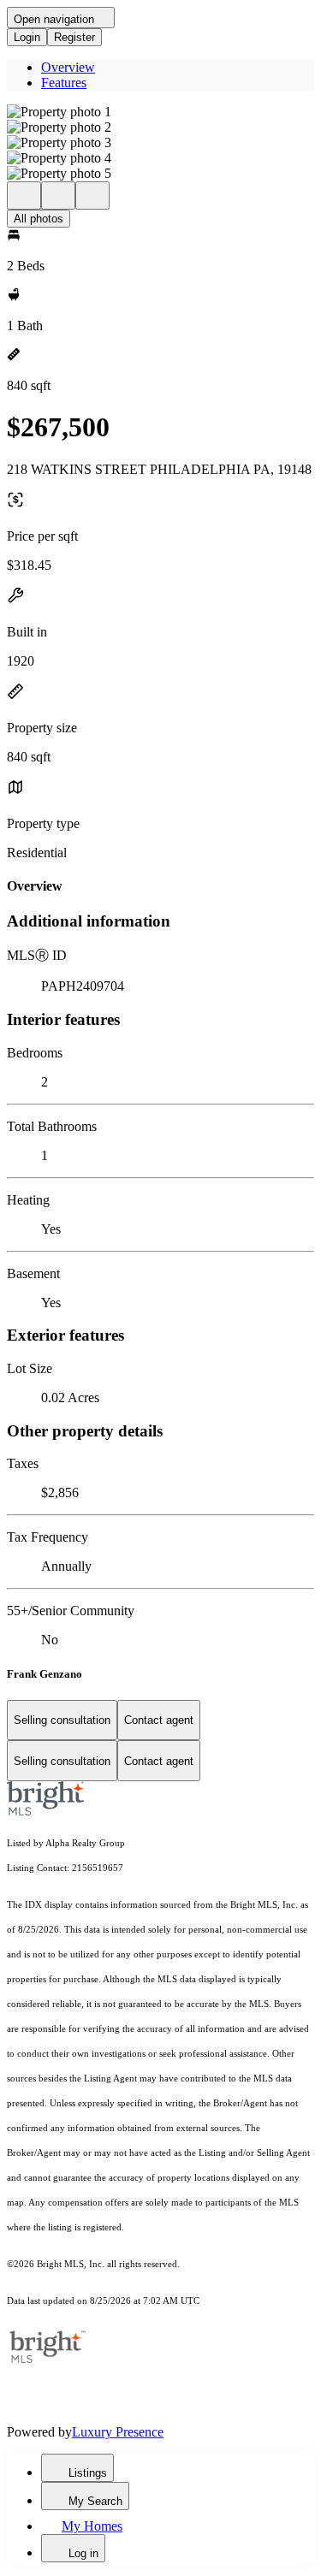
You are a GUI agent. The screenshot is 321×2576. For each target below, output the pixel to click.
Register (74, 37)
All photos (39, 219)
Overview (68, 67)
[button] (160, 112)
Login (27, 37)
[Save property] (58, 195)
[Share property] (92, 195)
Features (64, 83)
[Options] (24, 195)
